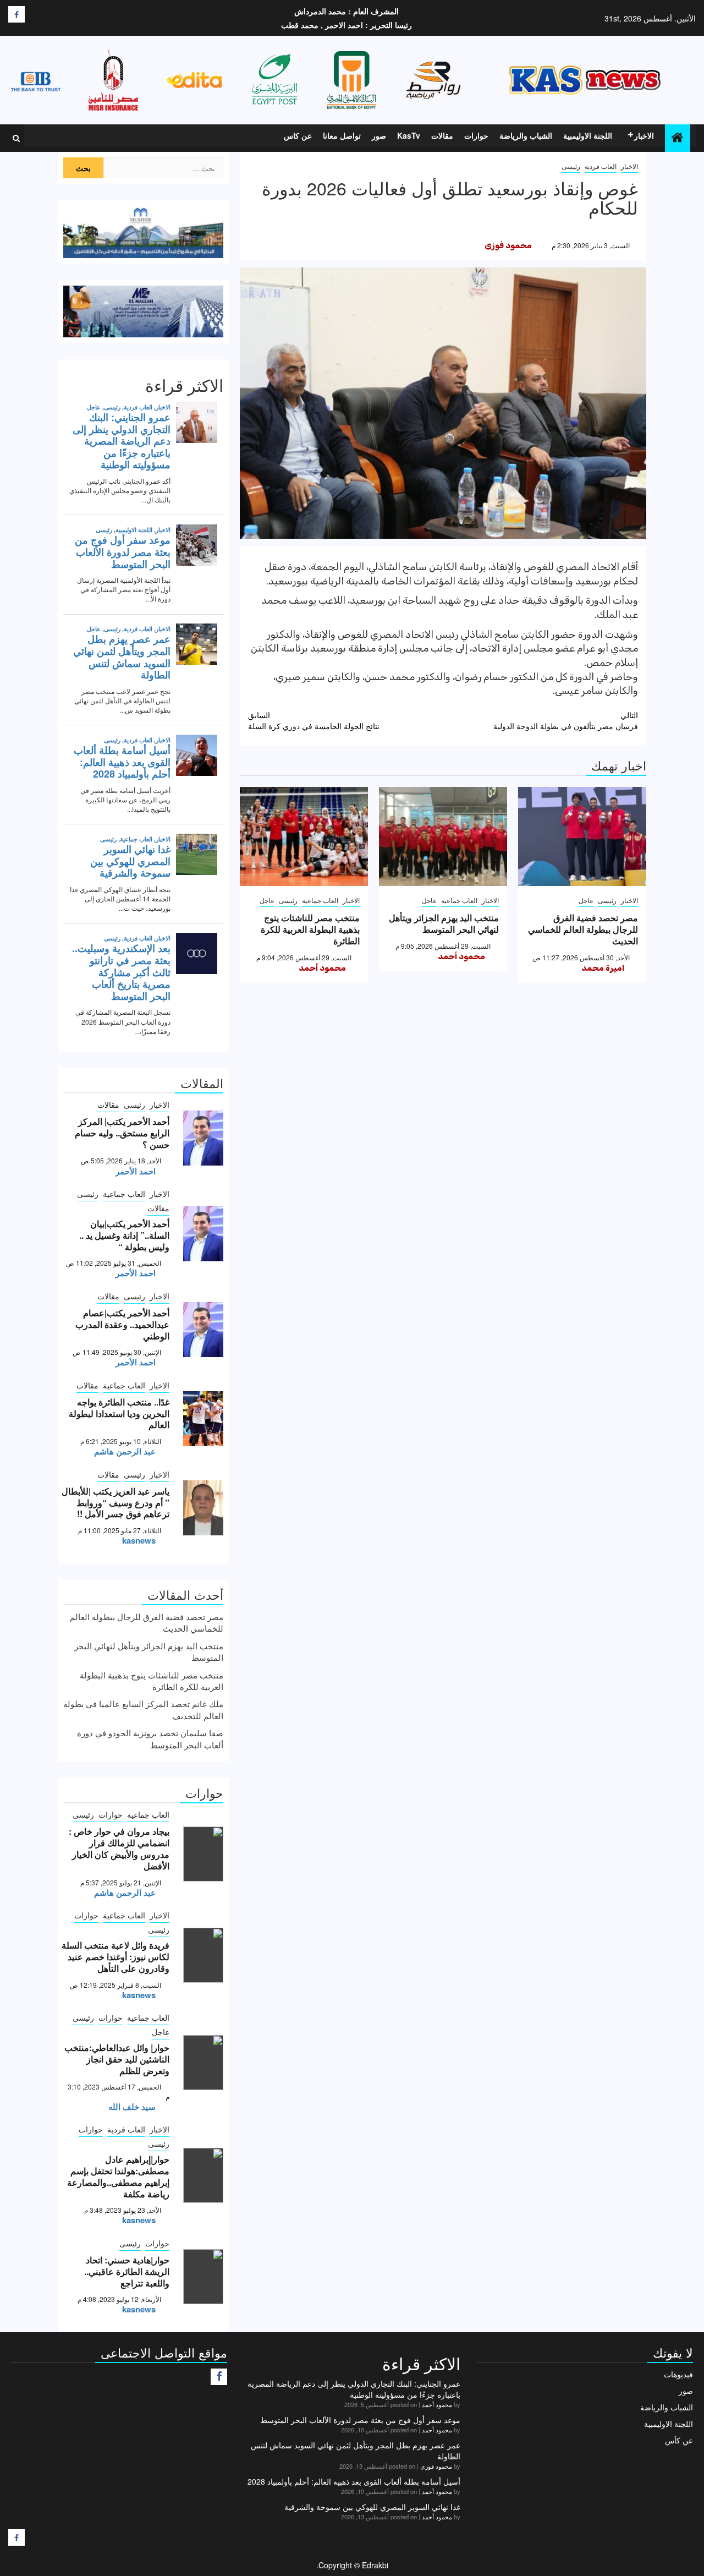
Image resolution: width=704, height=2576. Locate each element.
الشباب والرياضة (526, 135)
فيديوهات (678, 2374)
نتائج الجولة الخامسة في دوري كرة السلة (314, 720)
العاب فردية (601, 166)
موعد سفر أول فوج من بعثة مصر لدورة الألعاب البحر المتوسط (360, 2420)
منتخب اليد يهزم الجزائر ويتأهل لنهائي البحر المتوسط (444, 923)
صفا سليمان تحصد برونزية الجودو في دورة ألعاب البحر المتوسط (150, 1738)
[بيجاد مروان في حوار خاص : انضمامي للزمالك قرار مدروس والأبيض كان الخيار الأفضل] (203, 1854)
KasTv (409, 135)
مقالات (442, 135)
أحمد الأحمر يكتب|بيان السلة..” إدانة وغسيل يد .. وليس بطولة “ (124, 1235)
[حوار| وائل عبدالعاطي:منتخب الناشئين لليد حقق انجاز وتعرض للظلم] (203, 2063)
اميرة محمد (603, 968)
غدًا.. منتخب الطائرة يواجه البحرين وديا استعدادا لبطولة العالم (119, 1413)
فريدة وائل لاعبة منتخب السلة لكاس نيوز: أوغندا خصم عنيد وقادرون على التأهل (116, 1957)
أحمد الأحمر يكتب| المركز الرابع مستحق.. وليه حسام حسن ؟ (122, 1133)
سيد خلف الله (132, 2107)
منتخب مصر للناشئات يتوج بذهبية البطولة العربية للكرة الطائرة (310, 929)
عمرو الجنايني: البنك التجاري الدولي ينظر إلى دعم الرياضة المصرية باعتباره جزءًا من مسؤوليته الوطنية (354, 2389)
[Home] (678, 137)
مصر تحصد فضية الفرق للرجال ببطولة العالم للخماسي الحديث (583, 929)
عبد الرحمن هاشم (125, 1451)
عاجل (586, 900)
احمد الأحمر (136, 1171)
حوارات (476, 135)
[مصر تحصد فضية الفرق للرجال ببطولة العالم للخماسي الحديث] (582, 836)
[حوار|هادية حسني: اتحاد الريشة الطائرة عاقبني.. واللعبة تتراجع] (203, 2277)
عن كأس (679, 2440)
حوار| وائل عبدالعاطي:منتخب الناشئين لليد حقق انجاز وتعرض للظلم (117, 2059)
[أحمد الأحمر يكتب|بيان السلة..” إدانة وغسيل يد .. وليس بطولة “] (203, 1234)
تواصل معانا (342, 135)
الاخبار (644, 135)
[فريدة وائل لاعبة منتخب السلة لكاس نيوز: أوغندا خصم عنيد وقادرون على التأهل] (203, 1955)
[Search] (16, 138)
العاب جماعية (459, 900)
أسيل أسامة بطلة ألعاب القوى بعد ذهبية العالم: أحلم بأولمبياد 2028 (354, 2481)
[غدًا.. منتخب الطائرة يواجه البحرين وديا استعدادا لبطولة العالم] (203, 1419)
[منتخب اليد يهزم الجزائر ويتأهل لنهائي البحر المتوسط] (443, 836)
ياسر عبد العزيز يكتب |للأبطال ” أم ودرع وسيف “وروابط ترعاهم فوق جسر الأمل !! (116, 1503)
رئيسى (571, 166)
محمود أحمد (461, 956)
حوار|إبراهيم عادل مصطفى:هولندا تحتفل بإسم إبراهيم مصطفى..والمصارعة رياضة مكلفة (118, 2176)
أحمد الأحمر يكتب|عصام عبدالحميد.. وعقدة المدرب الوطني (122, 1324)
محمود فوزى (508, 245)
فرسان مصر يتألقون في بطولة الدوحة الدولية (566, 720)
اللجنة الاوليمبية (588, 135)
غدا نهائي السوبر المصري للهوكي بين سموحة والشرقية (372, 2507)
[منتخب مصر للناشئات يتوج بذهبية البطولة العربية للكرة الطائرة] (304, 836)
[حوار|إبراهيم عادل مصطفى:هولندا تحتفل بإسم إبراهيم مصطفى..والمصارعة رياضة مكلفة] (203, 2175)
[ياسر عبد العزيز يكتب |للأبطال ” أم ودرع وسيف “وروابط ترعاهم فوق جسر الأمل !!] (203, 1508)
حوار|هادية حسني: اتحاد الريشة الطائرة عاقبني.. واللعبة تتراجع (127, 2271)
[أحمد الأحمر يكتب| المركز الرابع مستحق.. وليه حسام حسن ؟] (203, 1138)
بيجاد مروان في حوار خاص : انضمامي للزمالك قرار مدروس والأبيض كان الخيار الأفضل (119, 1848)
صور (379, 135)
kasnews (139, 1540)
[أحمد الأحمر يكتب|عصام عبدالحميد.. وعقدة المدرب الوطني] (203, 1330)
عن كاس (298, 135)
